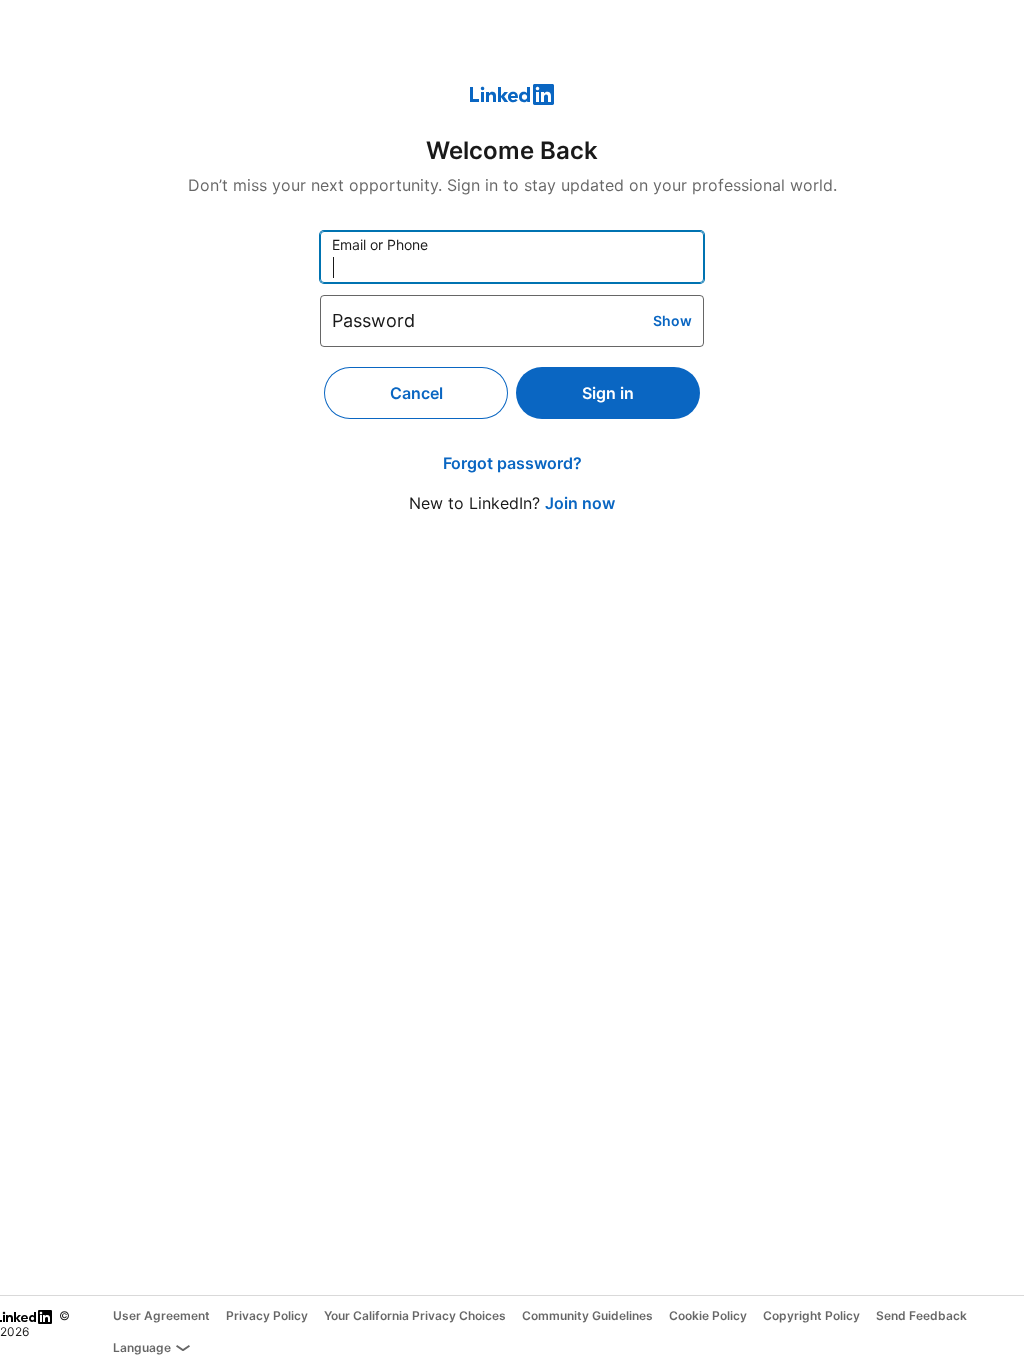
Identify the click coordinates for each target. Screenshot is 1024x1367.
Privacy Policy (267, 1315)
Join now (580, 503)
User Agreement (161, 1315)
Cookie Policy (708, 1315)
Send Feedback (921, 1315)
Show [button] (672, 320)
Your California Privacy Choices (415, 1315)
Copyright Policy (811, 1315)
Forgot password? (512, 463)
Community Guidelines (587, 1315)
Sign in (608, 393)
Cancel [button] (416, 393)
